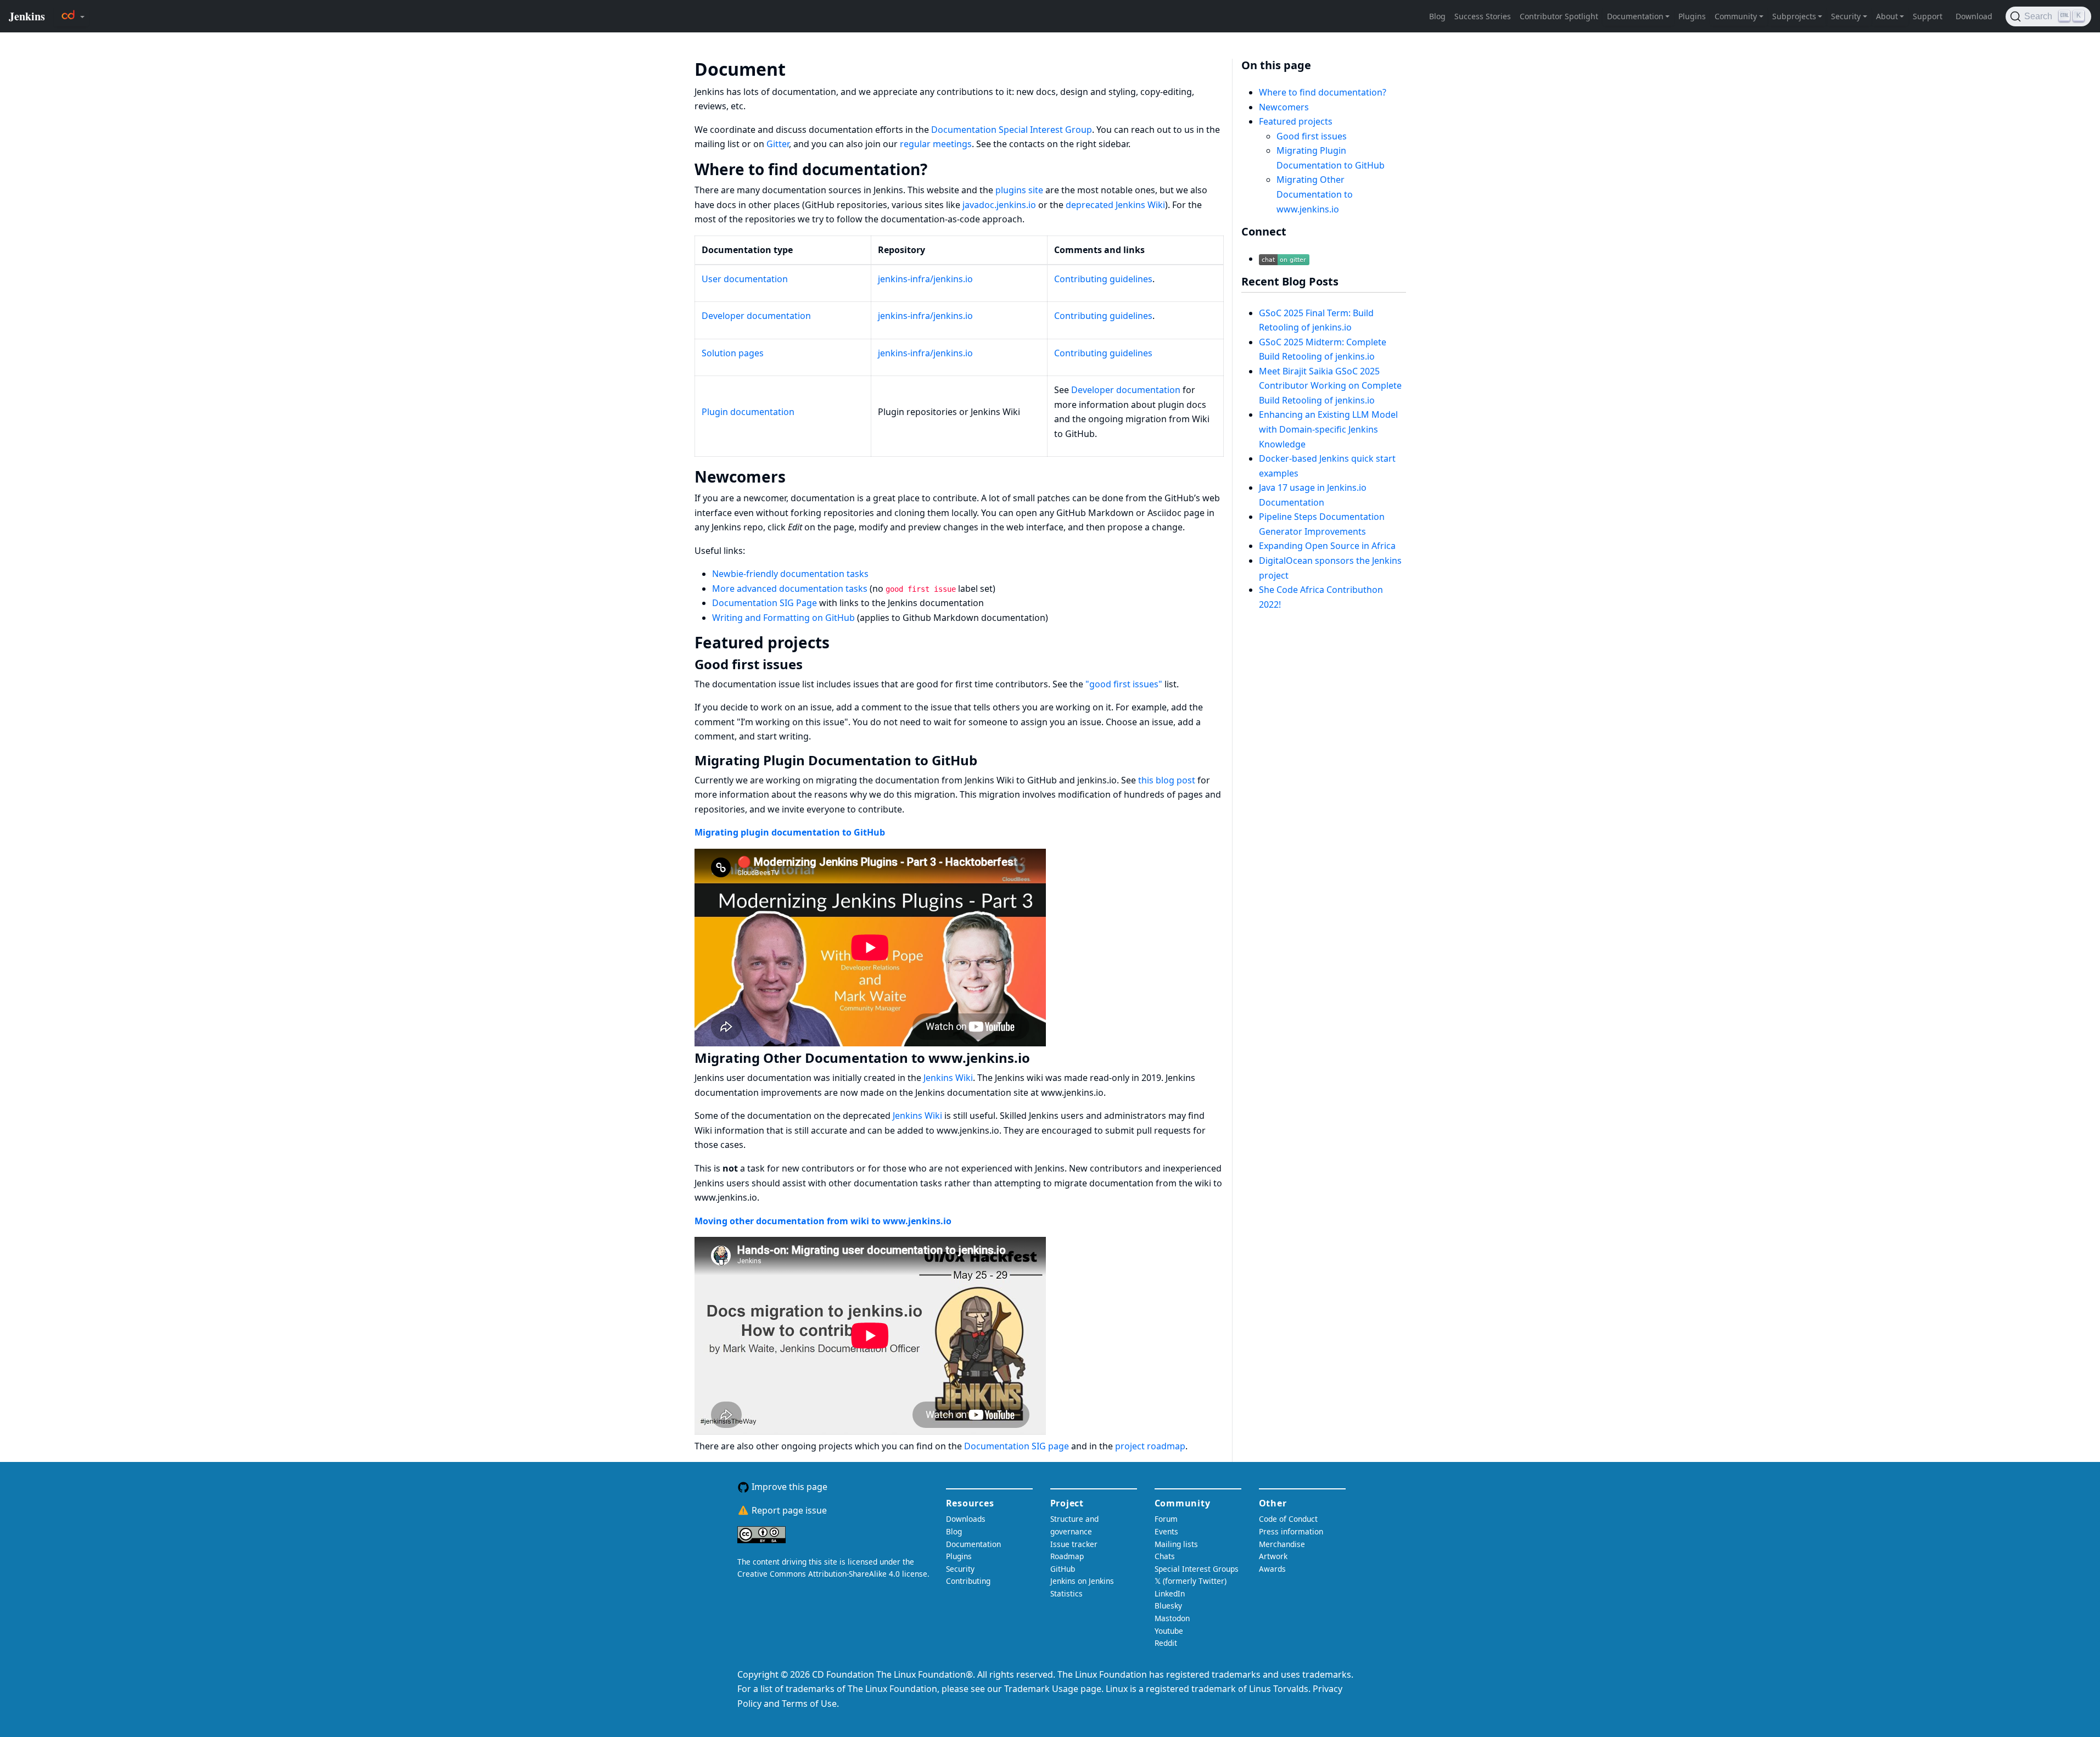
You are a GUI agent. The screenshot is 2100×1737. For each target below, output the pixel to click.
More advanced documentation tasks (790, 589)
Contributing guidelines (1103, 279)
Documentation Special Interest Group (1012, 130)
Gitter (778, 144)
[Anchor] (802, 68)
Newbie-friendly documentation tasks (790, 574)
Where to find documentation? (1323, 92)
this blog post (1167, 780)
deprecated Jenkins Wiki (1115, 205)
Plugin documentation (748, 412)
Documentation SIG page (1017, 1446)
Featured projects (1296, 121)
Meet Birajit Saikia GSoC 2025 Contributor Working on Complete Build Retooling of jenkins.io (1330, 386)
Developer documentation (756, 316)
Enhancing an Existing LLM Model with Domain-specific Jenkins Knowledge (1328, 429)
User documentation (745, 279)
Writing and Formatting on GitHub (783, 618)
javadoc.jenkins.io (999, 205)
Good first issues (1312, 136)
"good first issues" (1124, 684)
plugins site (1019, 190)
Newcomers (1284, 107)
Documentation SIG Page (765, 603)
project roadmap (1150, 1446)
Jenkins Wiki (948, 1078)
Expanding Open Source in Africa (1327, 546)
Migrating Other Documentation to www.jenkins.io (1315, 194)
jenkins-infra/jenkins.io (925, 279)
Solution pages (733, 353)
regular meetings (936, 144)
